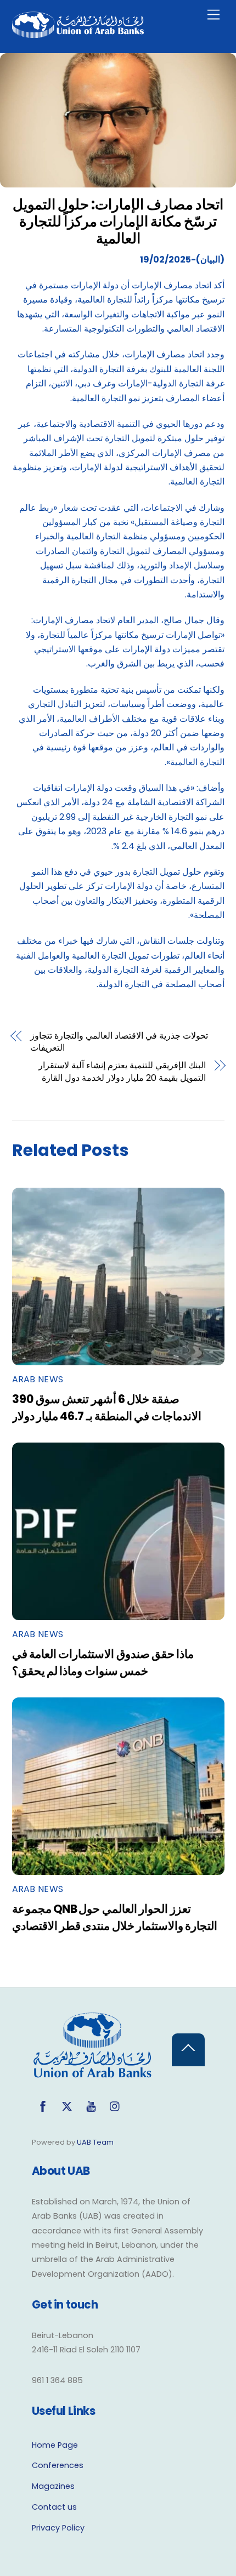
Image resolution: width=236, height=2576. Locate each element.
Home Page (55, 2445)
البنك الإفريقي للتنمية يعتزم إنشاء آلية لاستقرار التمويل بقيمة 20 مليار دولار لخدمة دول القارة (122, 1072)
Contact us (54, 2507)
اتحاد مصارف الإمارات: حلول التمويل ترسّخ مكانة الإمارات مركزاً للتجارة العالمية (118, 221)
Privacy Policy (58, 2528)
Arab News (38, 1379)
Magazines (53, 2486)
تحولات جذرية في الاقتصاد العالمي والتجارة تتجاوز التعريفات (119, 1042)
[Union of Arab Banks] (78, 33)
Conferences (58, 2465)
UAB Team (95, 2142)
